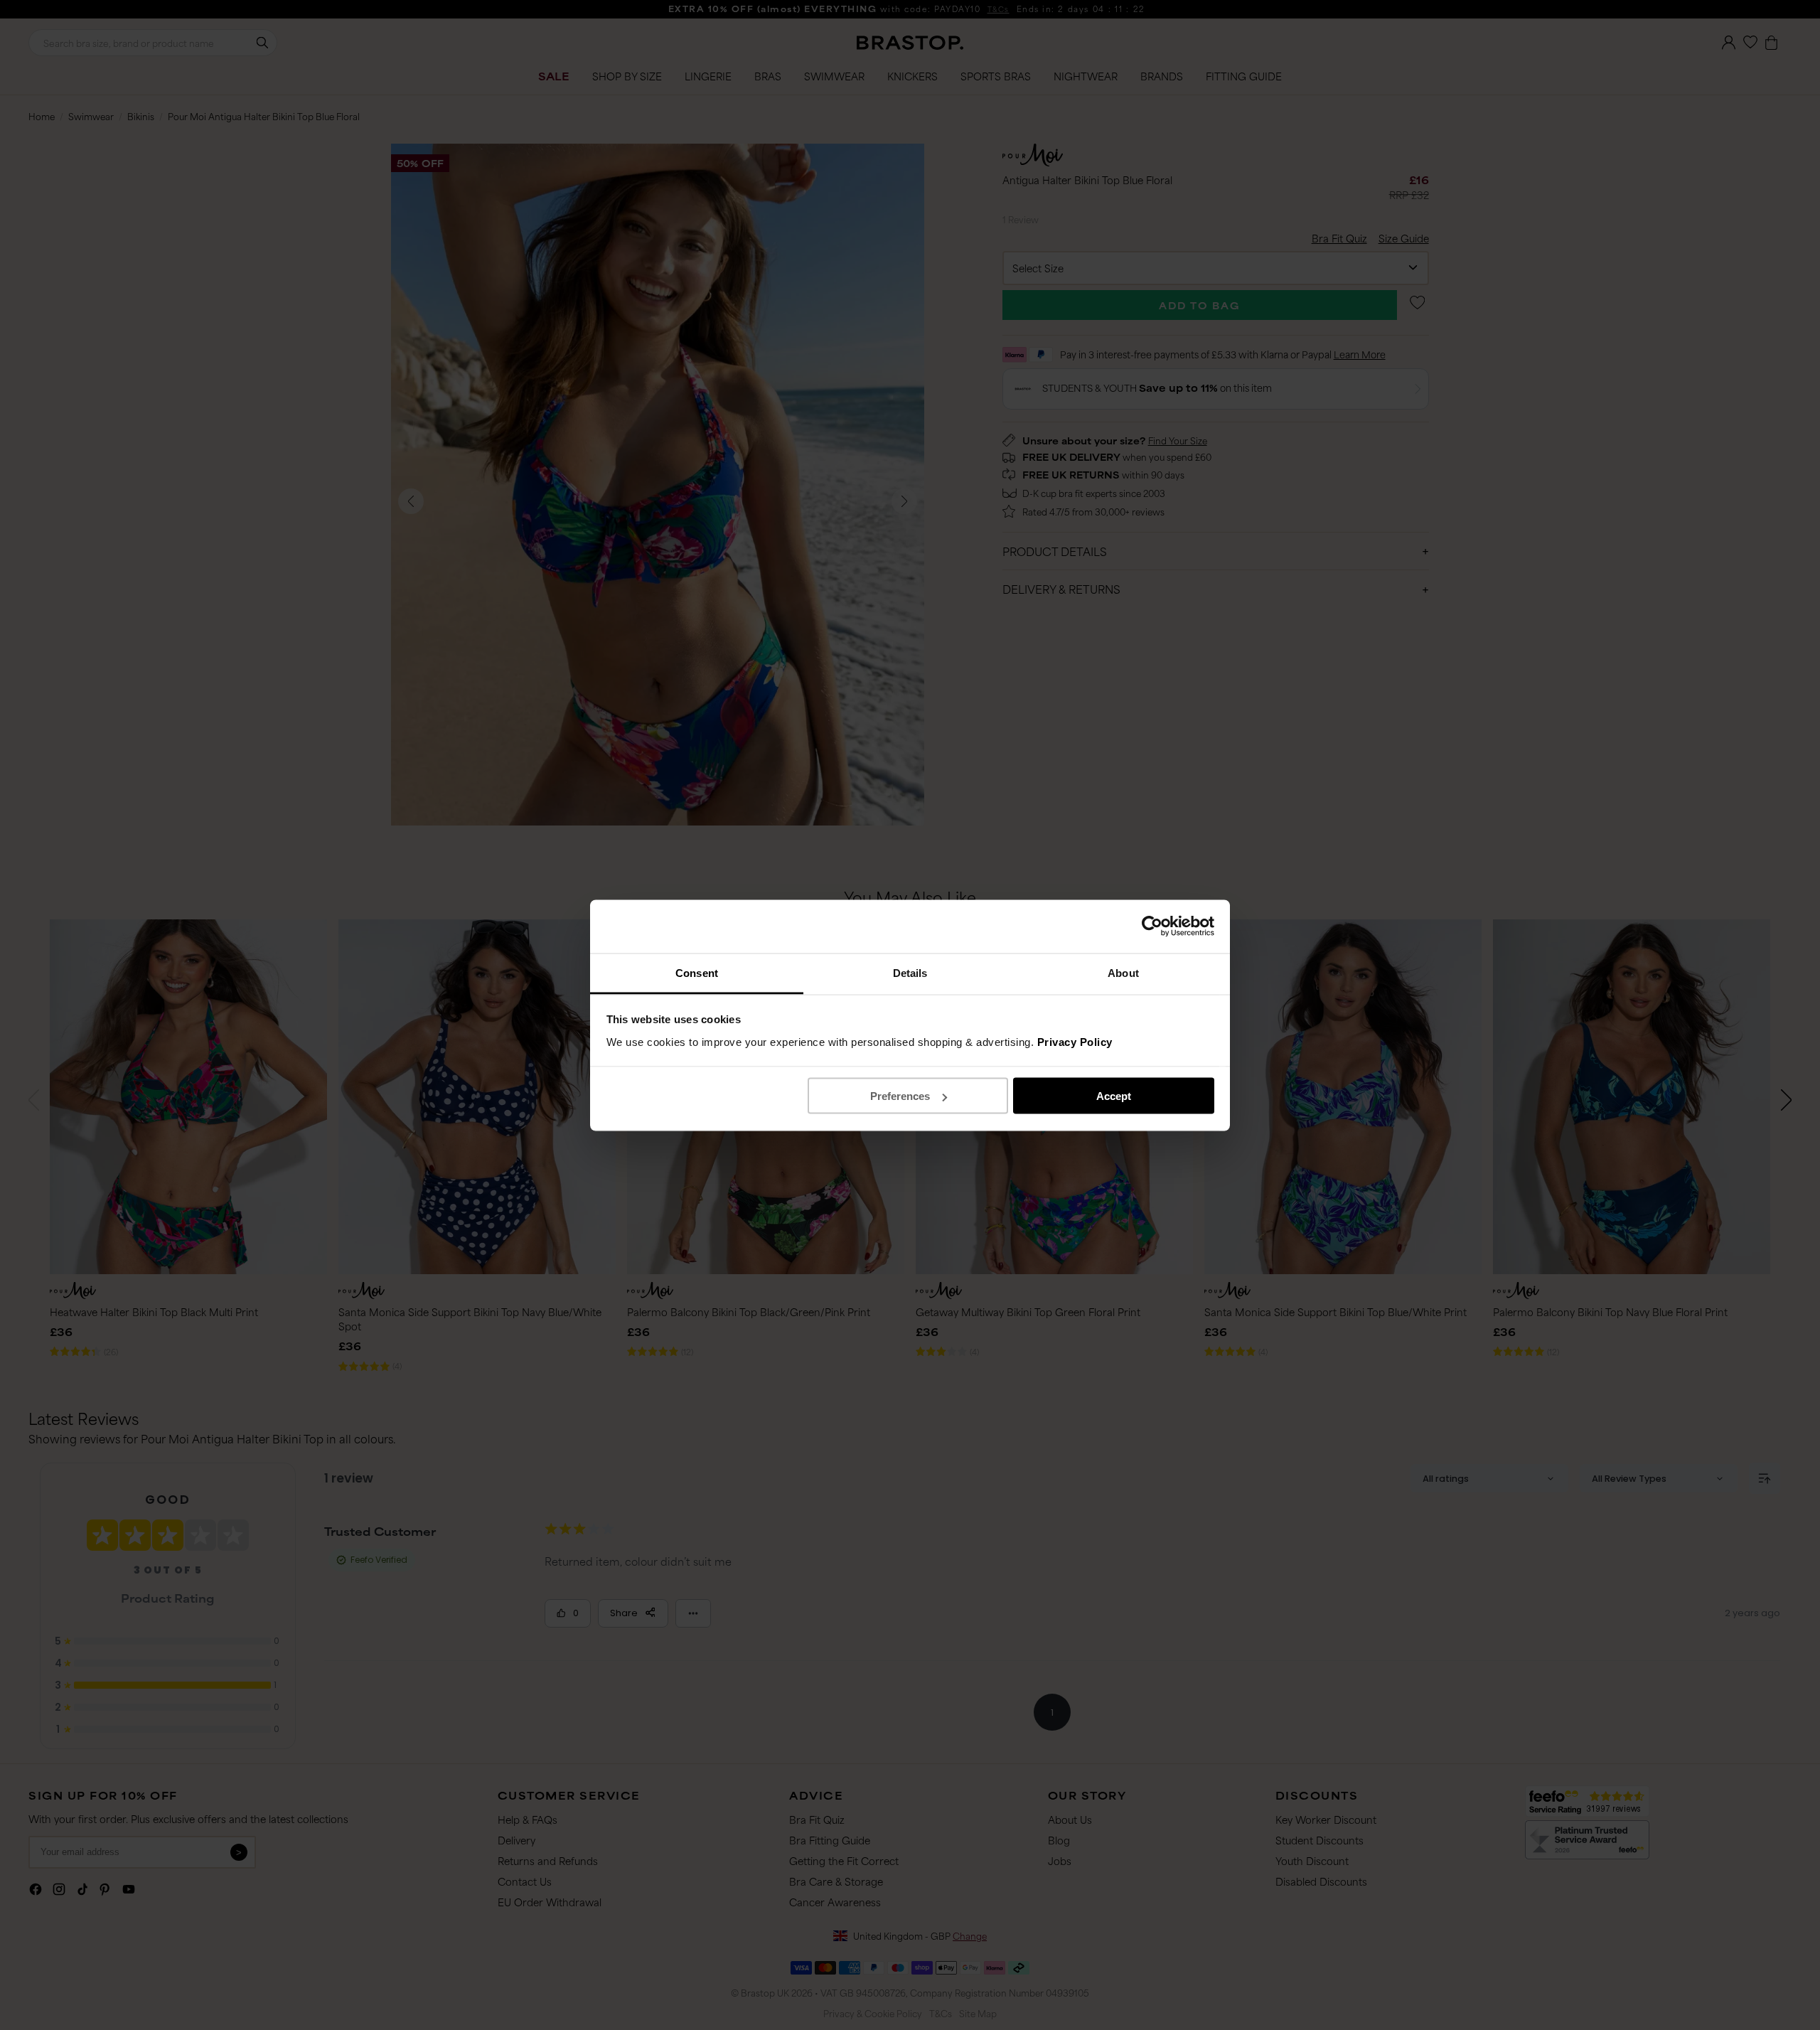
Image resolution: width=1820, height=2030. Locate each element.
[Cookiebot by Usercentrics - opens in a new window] (1152, 926)
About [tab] (1123, 972)
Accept (1114, 1096)
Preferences (900, 1096)
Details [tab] (910, 972)
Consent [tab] (697, 972)
